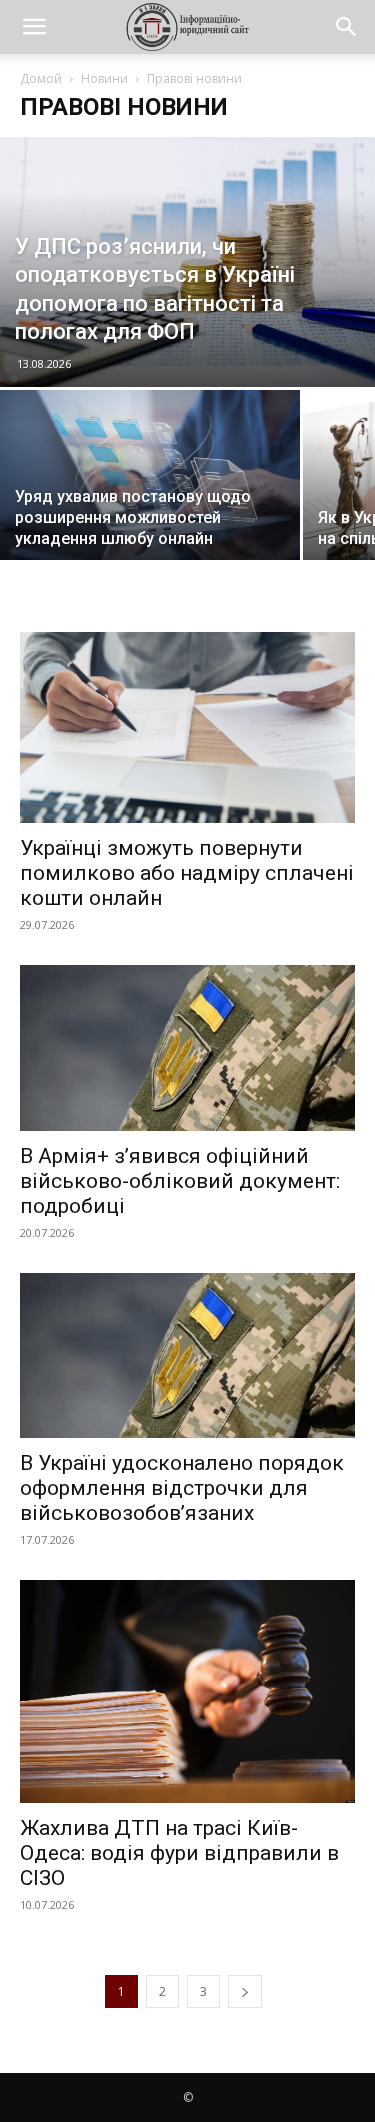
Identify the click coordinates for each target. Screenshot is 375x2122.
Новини (104, 78)
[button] (34, 27)
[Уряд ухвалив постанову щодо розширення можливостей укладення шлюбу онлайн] (150, 490)
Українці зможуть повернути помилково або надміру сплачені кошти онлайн (187, 873)
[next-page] (245, 1991)
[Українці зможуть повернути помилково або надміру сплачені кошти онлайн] (187, 727)
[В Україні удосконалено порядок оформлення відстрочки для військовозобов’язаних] (187, 1355)
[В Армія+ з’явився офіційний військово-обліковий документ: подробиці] (187, 1047)
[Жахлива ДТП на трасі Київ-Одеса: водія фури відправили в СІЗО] (187, 1691)
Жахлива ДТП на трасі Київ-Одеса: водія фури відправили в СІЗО (179, 1853)
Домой (41, 78)
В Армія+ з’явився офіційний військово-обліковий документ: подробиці (180, 1181)
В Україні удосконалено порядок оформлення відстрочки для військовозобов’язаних (182, 1488)
